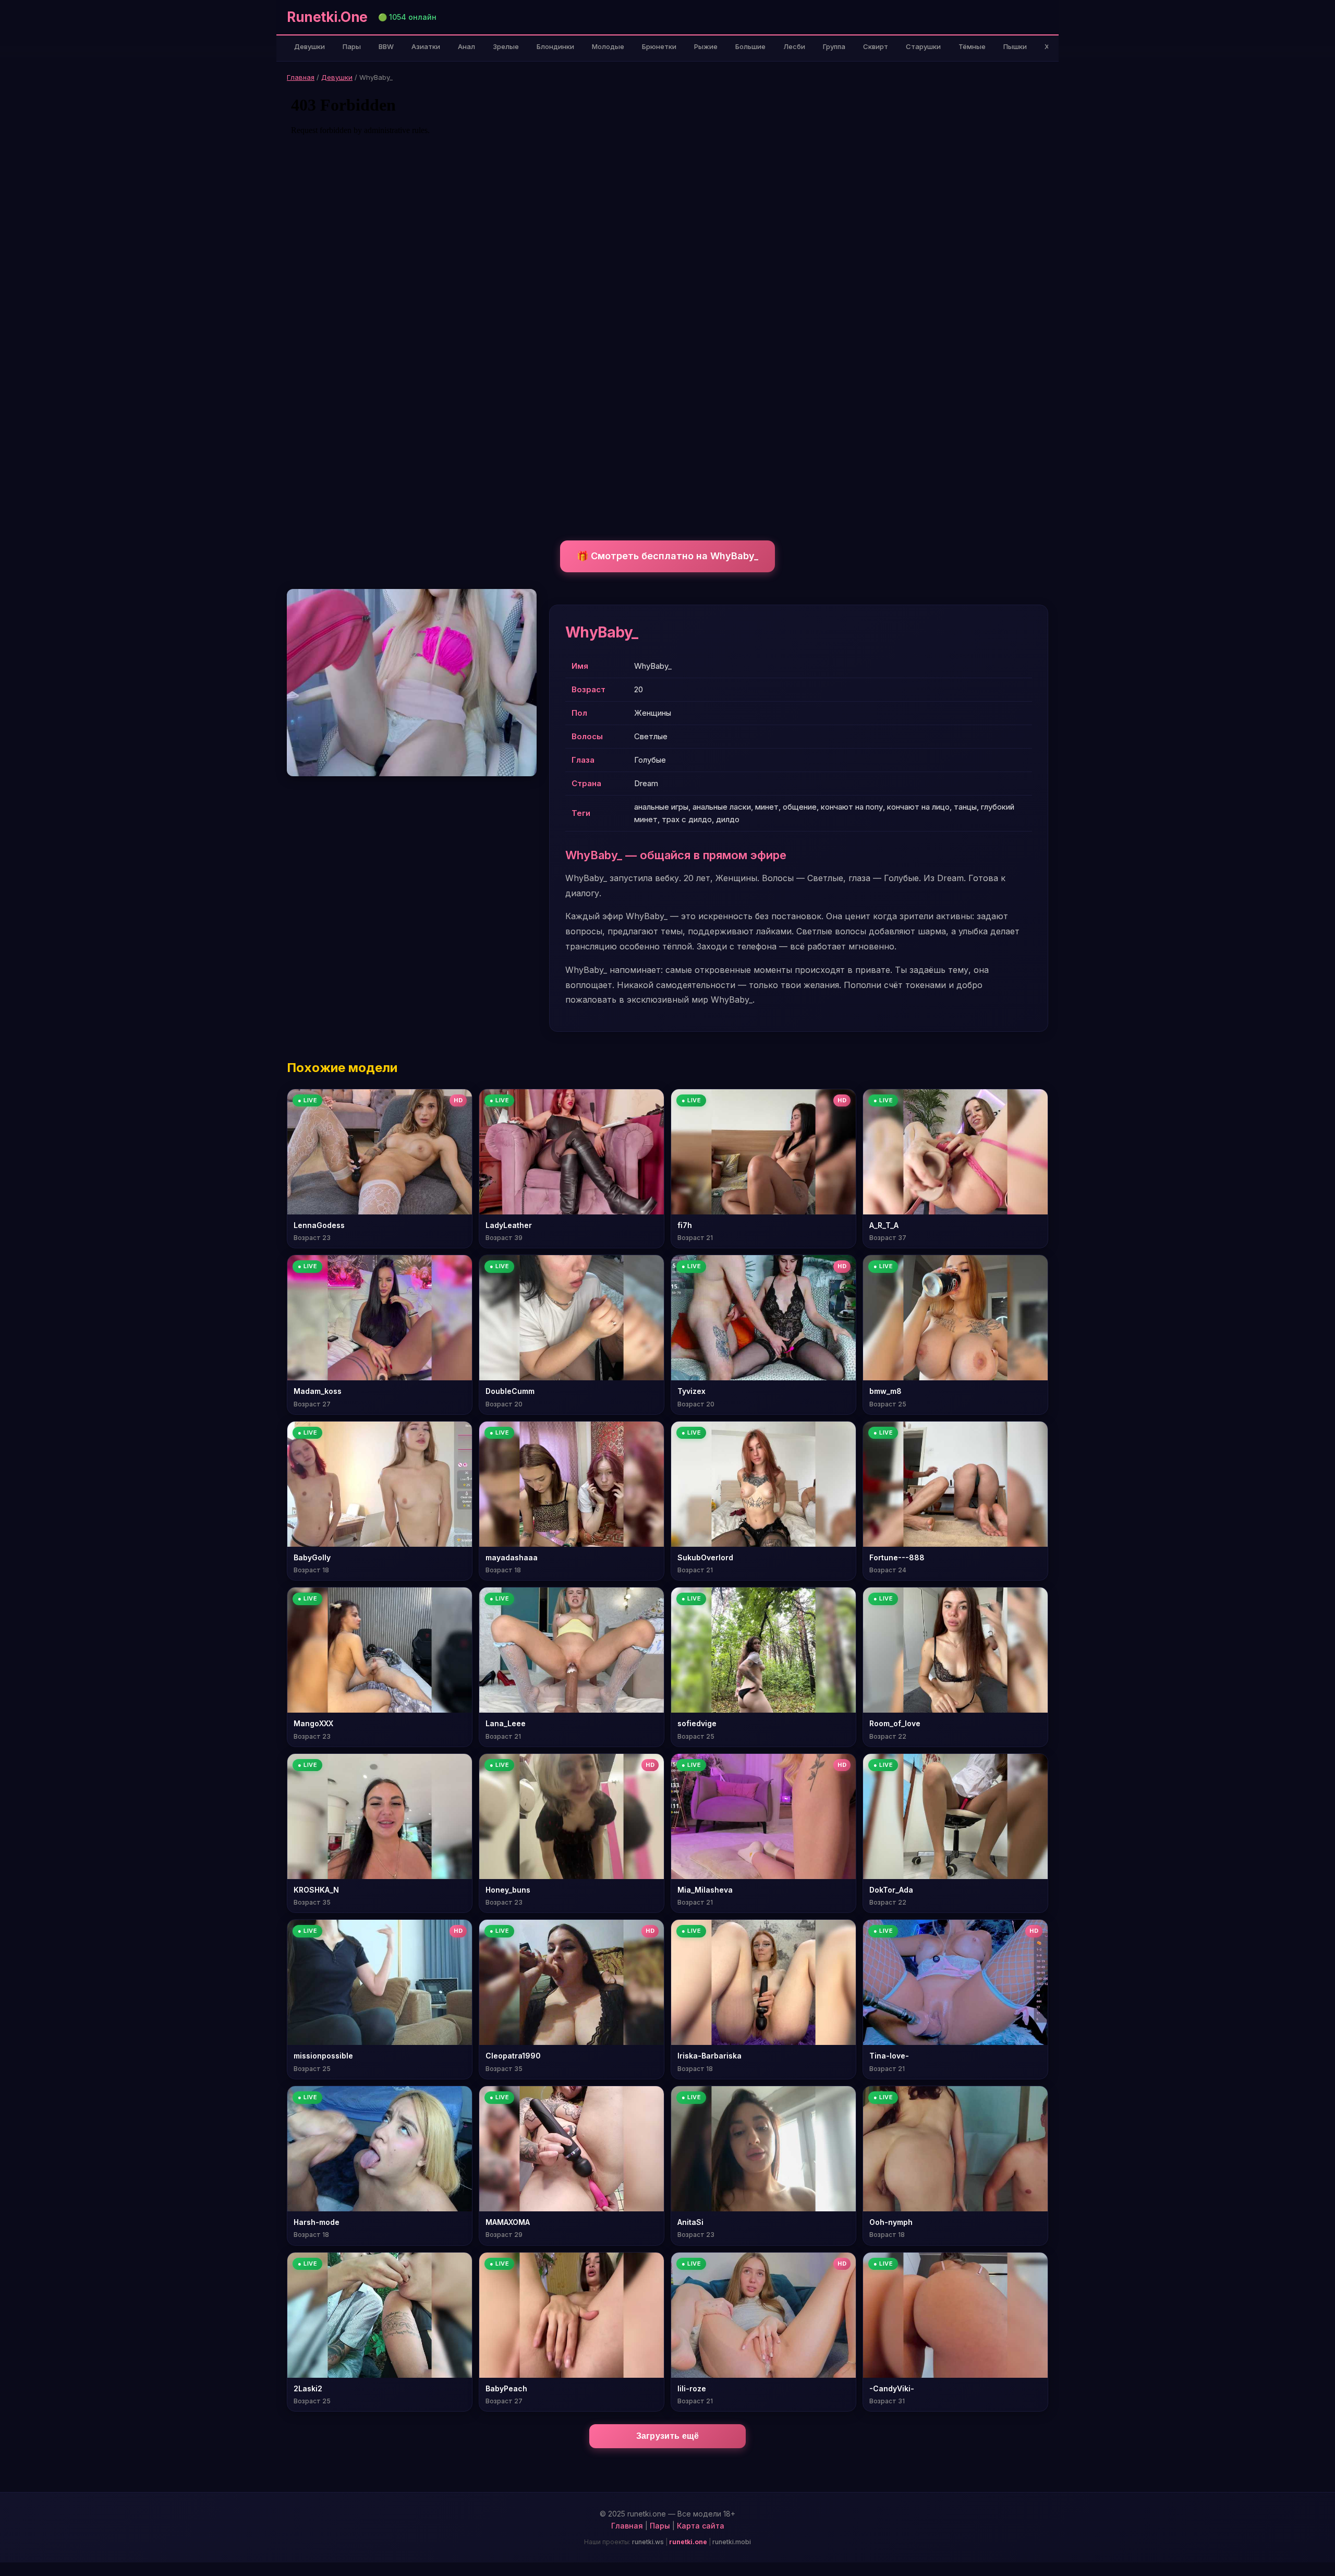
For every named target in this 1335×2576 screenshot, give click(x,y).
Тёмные (972, 46)
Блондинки (555, 46)
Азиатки (426, 46)
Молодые (608, 46)
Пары (352, 46)
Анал (466, 46)
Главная (301, 77)
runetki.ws (648, 2542)
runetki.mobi (732, 2542)
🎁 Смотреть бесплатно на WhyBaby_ (667, 556)
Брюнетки (659, 46)
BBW (386, 46)
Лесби (794, 46)
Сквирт (876, 46)
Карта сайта (701, 2526)
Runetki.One (327, 17)
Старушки (923, 46)
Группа (834, 46)
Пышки (1015, 46)
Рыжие (706, 46)
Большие (750, 46)
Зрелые (506, 46)
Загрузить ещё (668, 2436)
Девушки (310, 46)
